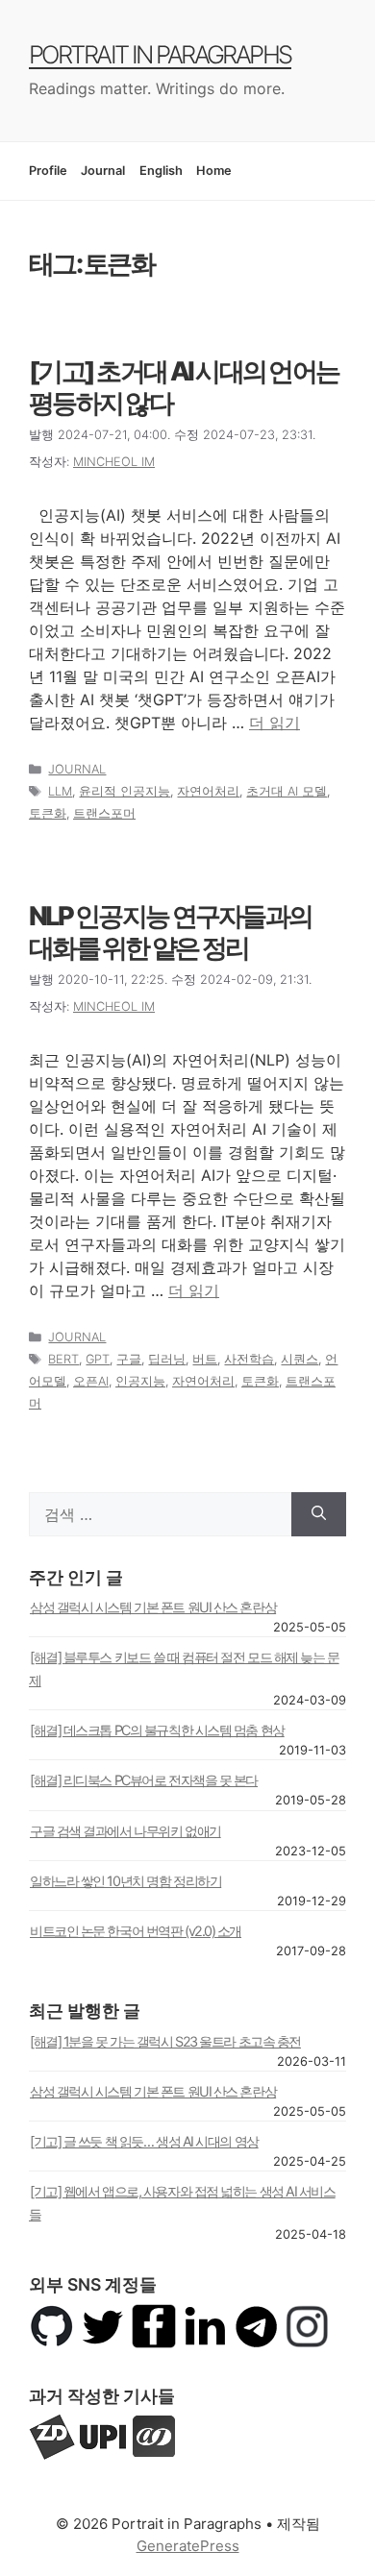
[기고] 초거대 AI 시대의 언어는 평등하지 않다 (184, 387)
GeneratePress (188, 2546)
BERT (63, 1359)
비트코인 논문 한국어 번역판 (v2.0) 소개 (136, 1931)
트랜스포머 (104, 813)
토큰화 (48, 813)
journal (77, 769)
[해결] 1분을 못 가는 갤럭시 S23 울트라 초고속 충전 (165, 2041)
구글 (129, 1359)
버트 (205, 1359)
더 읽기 (275, 723)
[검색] (319, 1514)
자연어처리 (208, 791)
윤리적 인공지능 (125, 791)
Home (214, 171)
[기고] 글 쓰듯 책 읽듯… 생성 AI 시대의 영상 (144, 2141)
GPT (98, 1359)
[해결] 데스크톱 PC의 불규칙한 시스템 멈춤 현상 (157, 1730)
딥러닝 (167, 1359)
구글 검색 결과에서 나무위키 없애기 (125, 1831)
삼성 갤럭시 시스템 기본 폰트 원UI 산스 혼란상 (153, 1607)
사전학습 (249, 1359)
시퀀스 (300, 1359)
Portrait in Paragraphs (160, 54)
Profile (48, 171)
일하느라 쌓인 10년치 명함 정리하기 (125, 1881)
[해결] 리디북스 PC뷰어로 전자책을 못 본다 (144, 1780)
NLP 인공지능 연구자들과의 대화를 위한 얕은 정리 (170, 932)
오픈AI (91, 1381)
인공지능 (140, 1381)
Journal (103, 171)
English (161, 171)
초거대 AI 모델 (287, 791)
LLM (60, 791)
